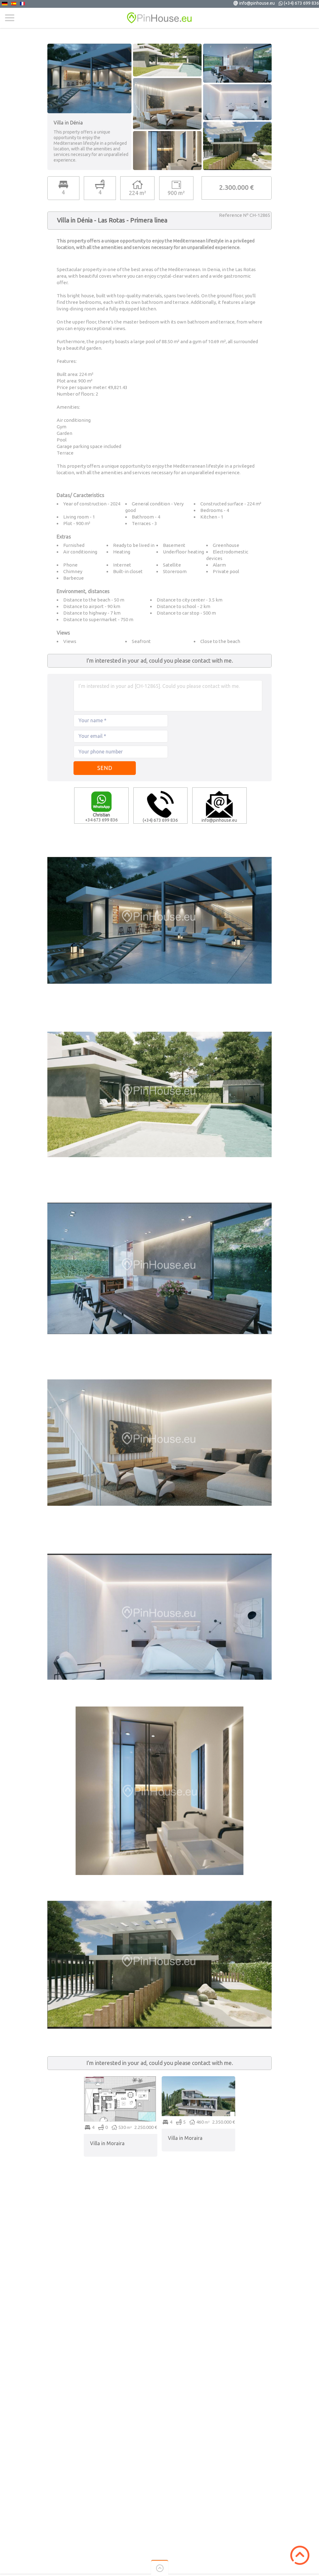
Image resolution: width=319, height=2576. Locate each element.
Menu (10, 18)
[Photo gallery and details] (121, 2079)
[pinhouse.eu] (159, 18)
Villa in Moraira (107, 2143)
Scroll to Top (300, 2555)
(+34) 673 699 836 (301, 3)
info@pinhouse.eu (257, 3)
